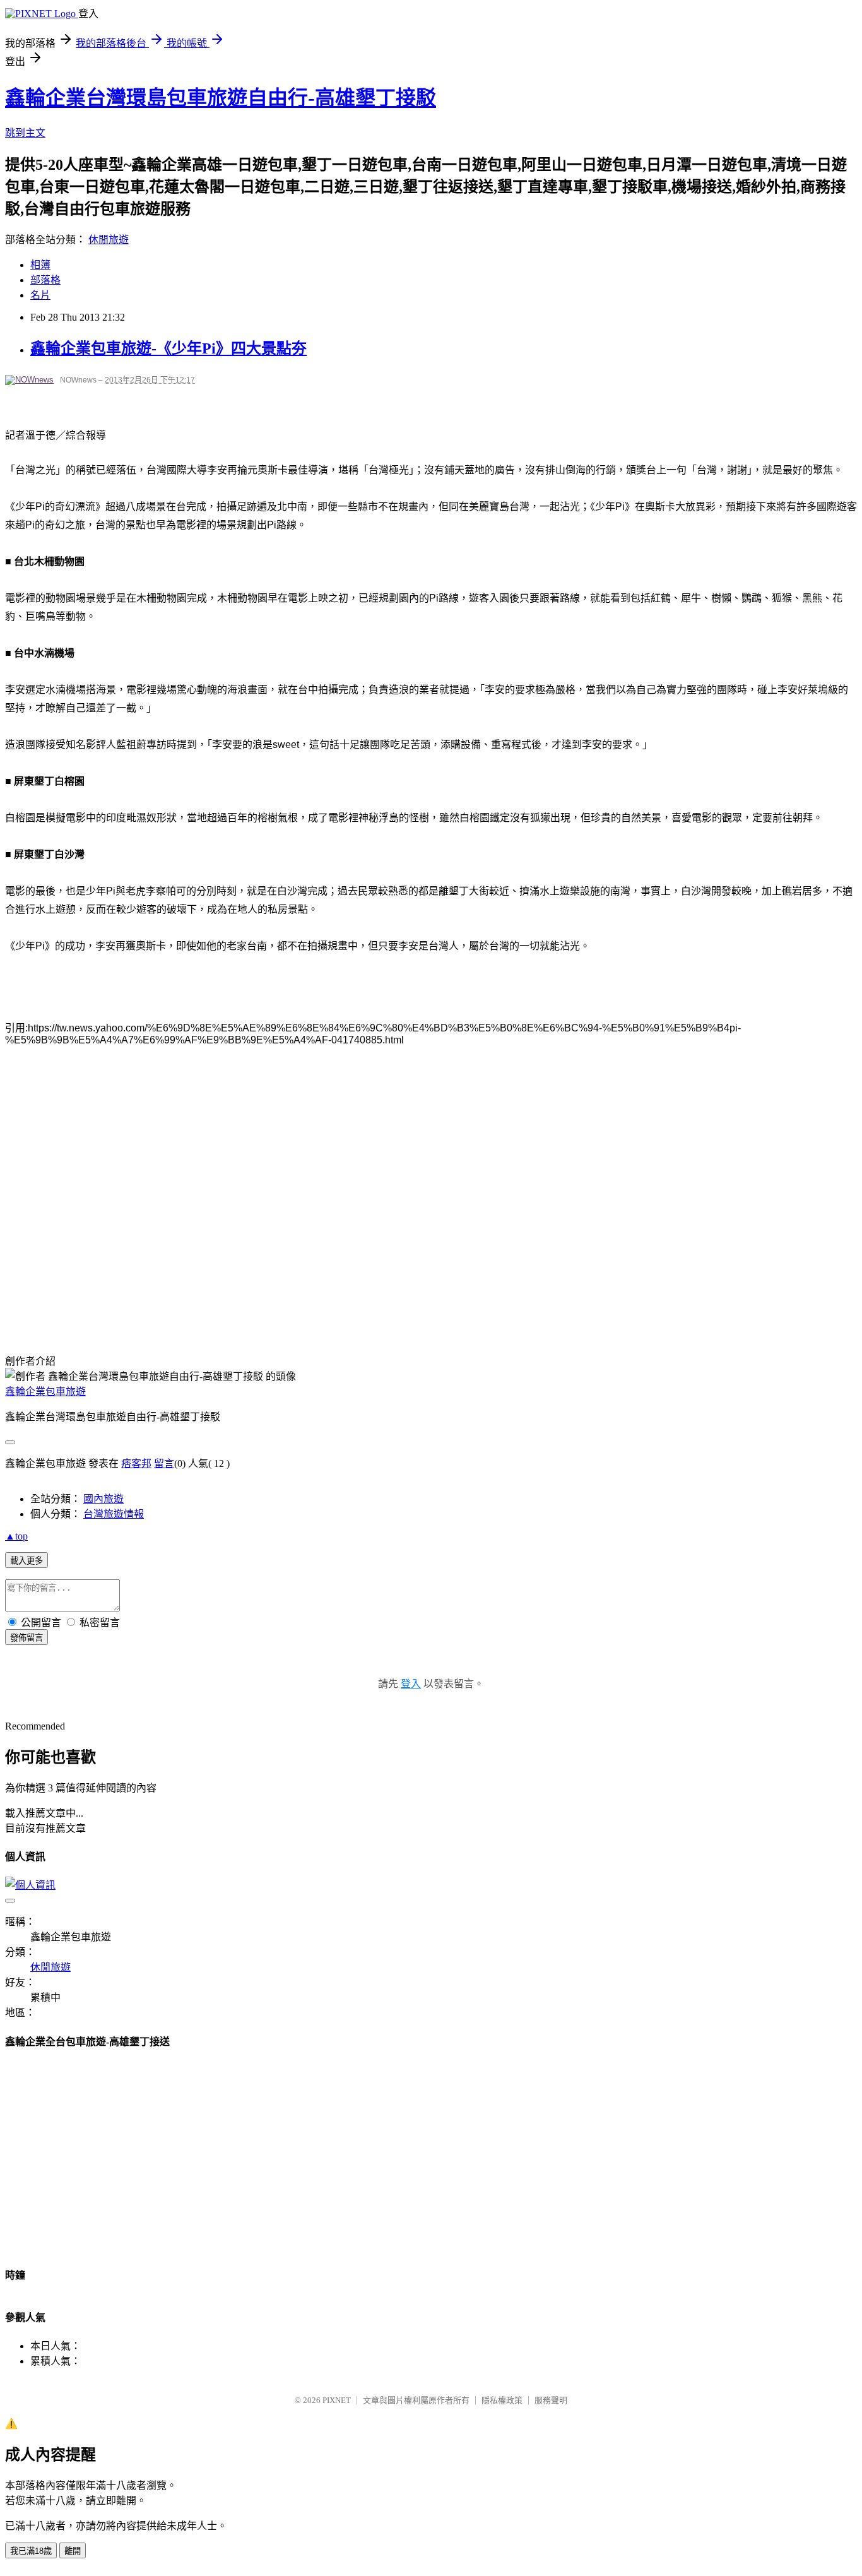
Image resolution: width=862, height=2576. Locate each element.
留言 (164, 1463)
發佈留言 (27, 1638)
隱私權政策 (502, 2400)
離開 (73, 2551)
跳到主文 (25, 133)
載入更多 (27, 1561)
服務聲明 (551, 2400)
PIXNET (337, 2400)
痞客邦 (136, 1463)
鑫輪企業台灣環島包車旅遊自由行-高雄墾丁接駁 (221, 98)
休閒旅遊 (109, 240)
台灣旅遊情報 (114, 1514)
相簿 (40, 265)
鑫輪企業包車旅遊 (45, 1392)
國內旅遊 (103, 1499)
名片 (40, 295)
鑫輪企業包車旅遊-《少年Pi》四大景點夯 (168, 348)
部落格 (45, 280)
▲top (16, 1536)
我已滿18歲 (31, 2551)
